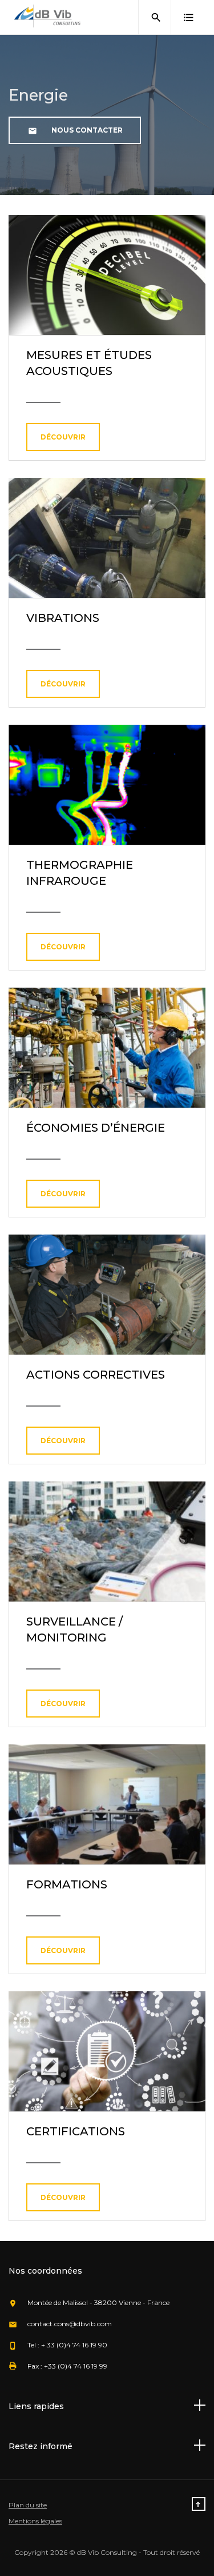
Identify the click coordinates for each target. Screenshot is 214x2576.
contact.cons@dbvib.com (70, 2324)
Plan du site (28, 2505)
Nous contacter (86, 130)
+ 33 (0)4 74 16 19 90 (74, 2345)
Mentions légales (35, 2521)
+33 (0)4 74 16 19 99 (76, 2366)
